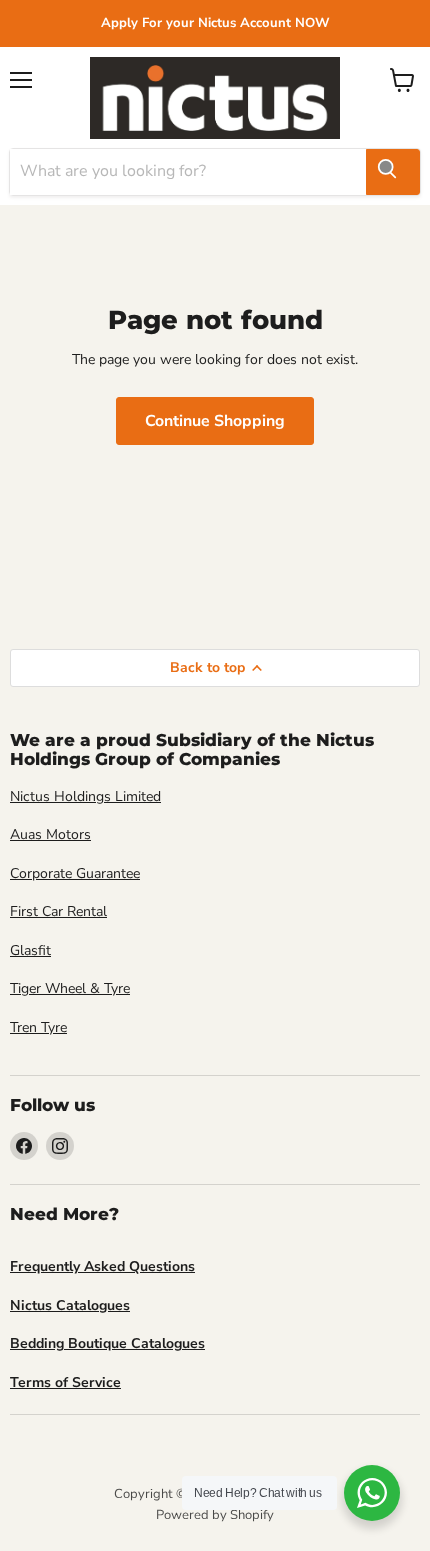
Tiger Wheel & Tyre (70, 988)
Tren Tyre (38, 1027)
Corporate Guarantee (75, 873)
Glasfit (30, 950)
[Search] (393, 172)
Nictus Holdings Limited (85, 796)
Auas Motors (50, 834)
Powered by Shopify (215, 1515)
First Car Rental (58, 911)
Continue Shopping (215, 421)
